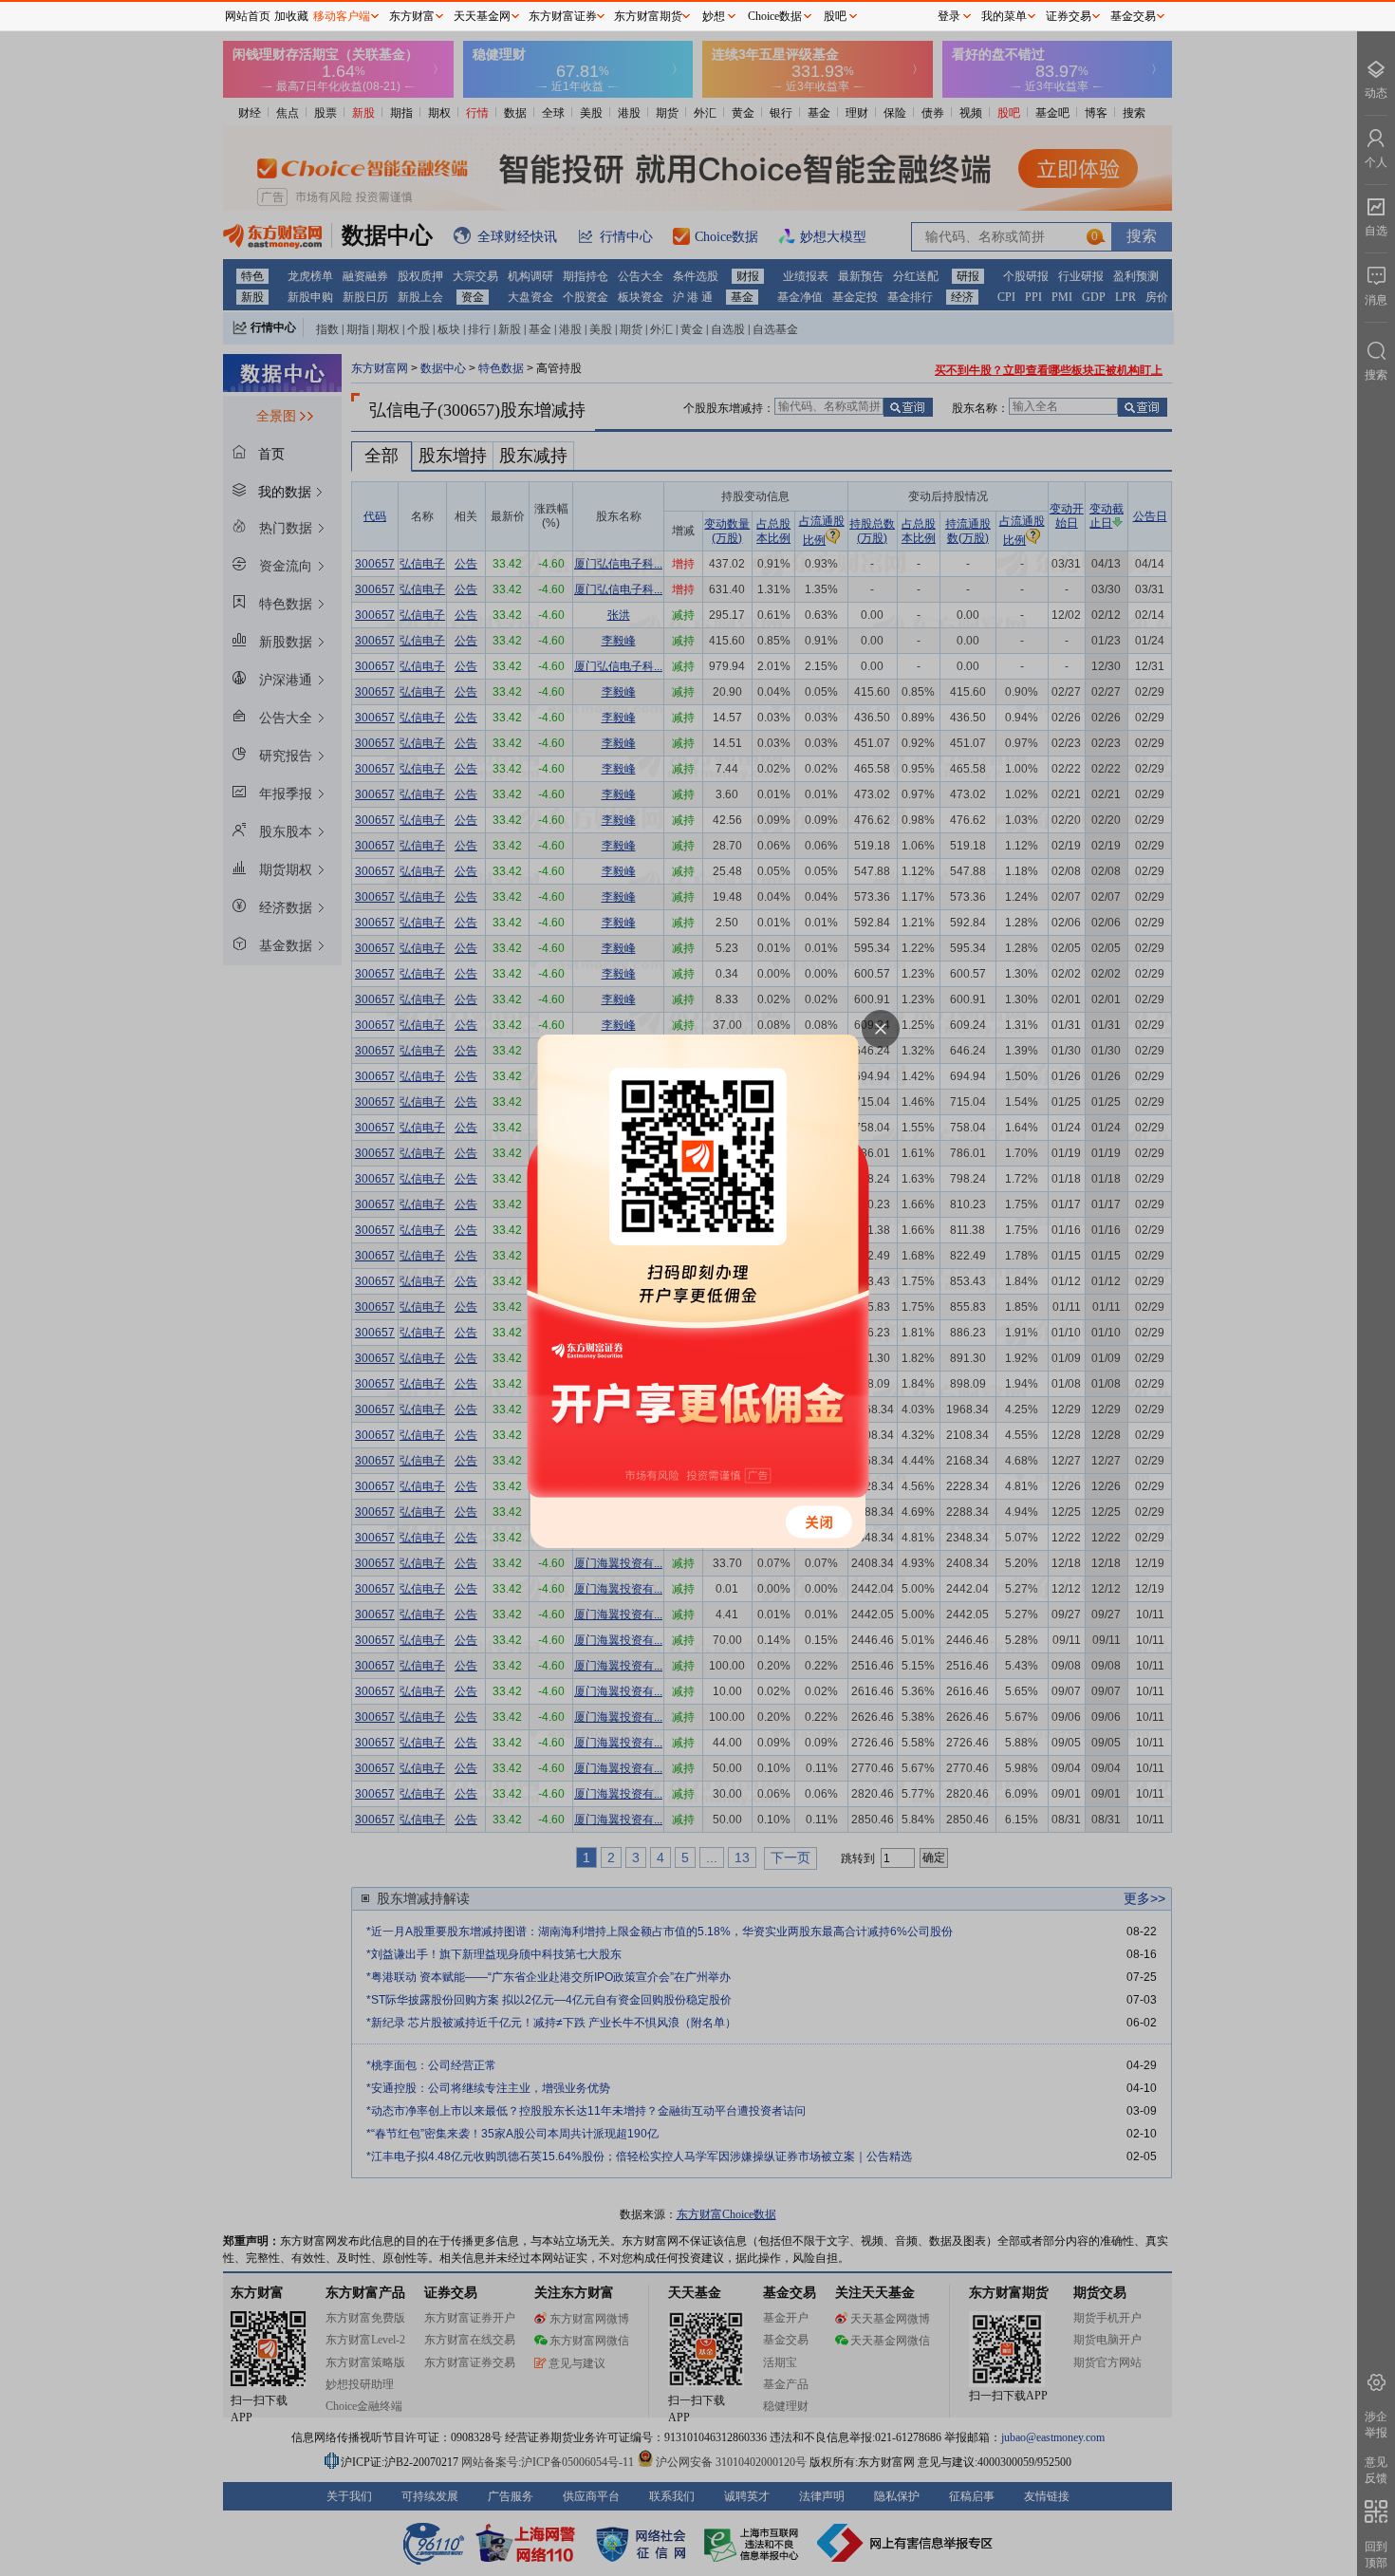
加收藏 (291, 16)
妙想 (714, 16)
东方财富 (412, 16)
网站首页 (248, 16)
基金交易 (1133, 16)
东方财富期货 (648, 16)
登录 (949, 16)
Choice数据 (775, 16)
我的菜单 (1004, 16)
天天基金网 (482, 16)
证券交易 (1069, 16)
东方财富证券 (563, 16)
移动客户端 (342, 16)
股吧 (835, 16)
